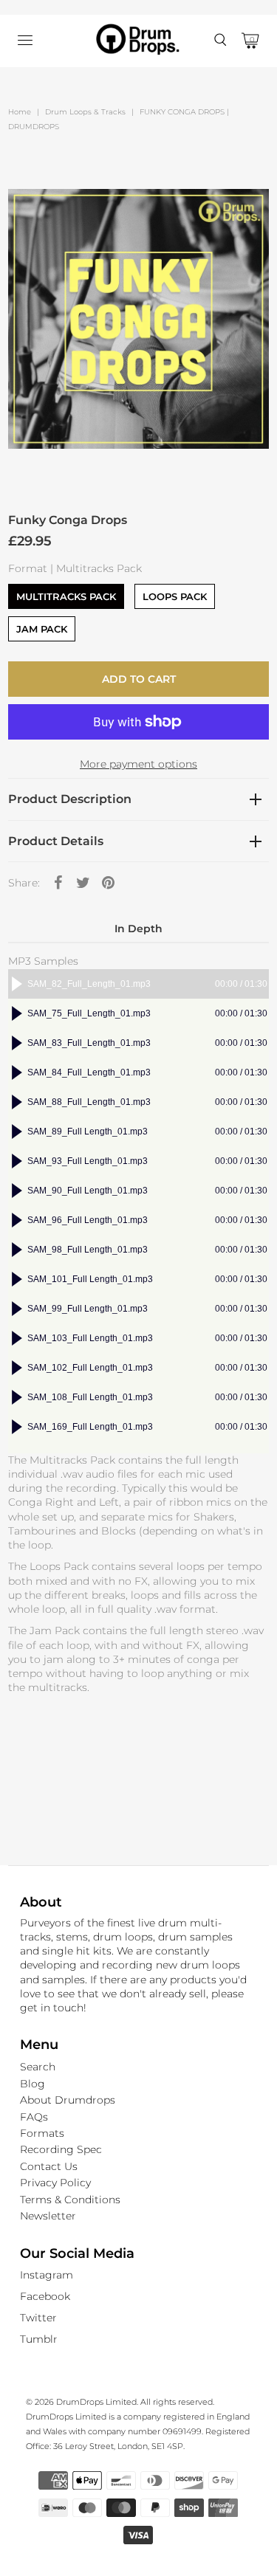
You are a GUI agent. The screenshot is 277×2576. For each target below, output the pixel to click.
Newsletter (48, 2216)
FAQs (34, 2117)
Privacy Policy (55, 2183)
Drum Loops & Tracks (85, 112)
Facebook (45, 2296)
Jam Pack (42, 629)
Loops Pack (175, 596)
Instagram (47, 2275)
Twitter (38, 2318)
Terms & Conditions (70, 2200)
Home (20, 112)
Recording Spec (61, 2149)
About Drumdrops (68, 2100)
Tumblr (39, 2339)
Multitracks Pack (66, 596)
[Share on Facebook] (58, 882)
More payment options (138, 764)
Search (38, 2067)
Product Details (56, 841)
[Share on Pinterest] (108, 882)
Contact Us (49, 2166)
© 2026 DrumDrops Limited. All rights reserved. (120, 2402)
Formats (42, 2133)
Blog (33, 2084)
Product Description (70, 799)
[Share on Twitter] (83, 882)
